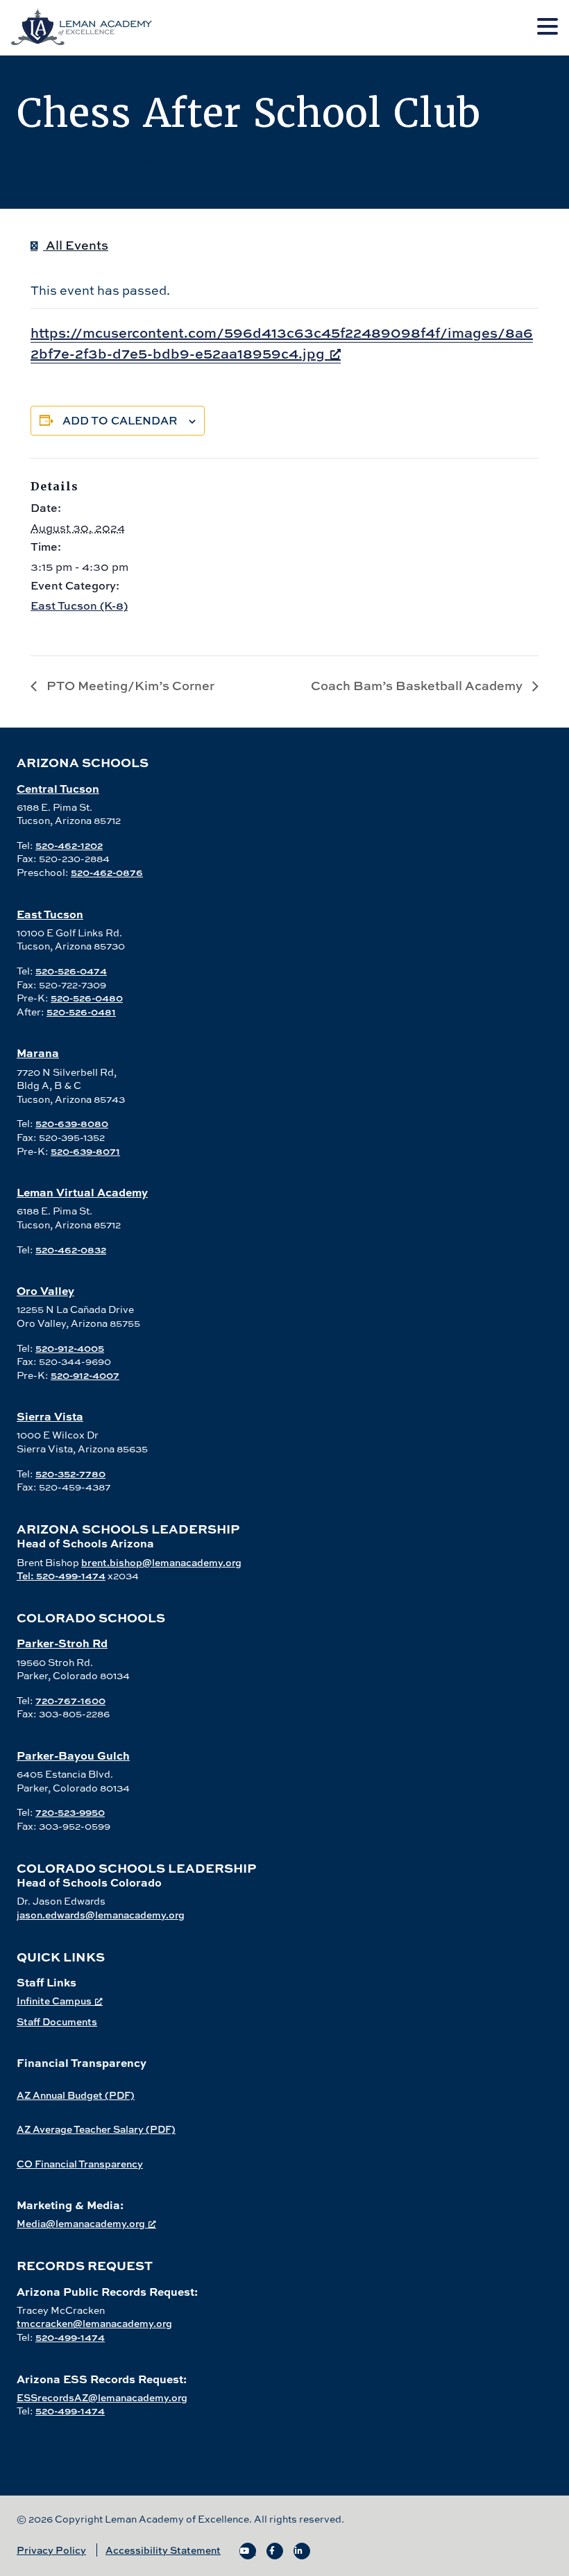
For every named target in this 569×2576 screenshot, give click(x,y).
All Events (76, 245)
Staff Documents (57, 2021)
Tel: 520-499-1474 (61, 1575)
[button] (547, 27)
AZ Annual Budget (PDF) (76, 2095)
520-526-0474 (71, 971)
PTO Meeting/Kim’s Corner (129, 686)
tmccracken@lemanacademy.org (94, 2323)
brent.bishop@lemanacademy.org (161, 1562)
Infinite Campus (54, 2001)
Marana (38, 1053)
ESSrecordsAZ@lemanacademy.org (102, 2397)
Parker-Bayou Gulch (73, 1755)
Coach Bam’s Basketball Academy (418, 686)
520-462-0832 (71, 1250)
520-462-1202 (69, 845)
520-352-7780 (70, 1474)
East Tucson (50, 914)
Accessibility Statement (163, 2550)
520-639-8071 (85, 1151)
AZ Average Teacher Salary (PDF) (96, 2129)
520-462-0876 (107, 872)
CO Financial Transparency (80, 2164)
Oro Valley (45, 1290)
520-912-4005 (70, 1348)
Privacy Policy (51, 2550)
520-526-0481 (81, 1012)
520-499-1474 (70, 2337)
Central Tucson (58, 788)
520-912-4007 (85, 1375)
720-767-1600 (70, 1700)
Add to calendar (120, 420)
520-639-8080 (72, 1123)
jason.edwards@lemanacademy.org (101, 1915)
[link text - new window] (248, 2551)
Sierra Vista (50, 1416)
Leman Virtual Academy (82, 1192)
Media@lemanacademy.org (81, 2223)
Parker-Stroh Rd (62, 1643)
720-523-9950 (70, 1812)
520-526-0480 (87, 998)
